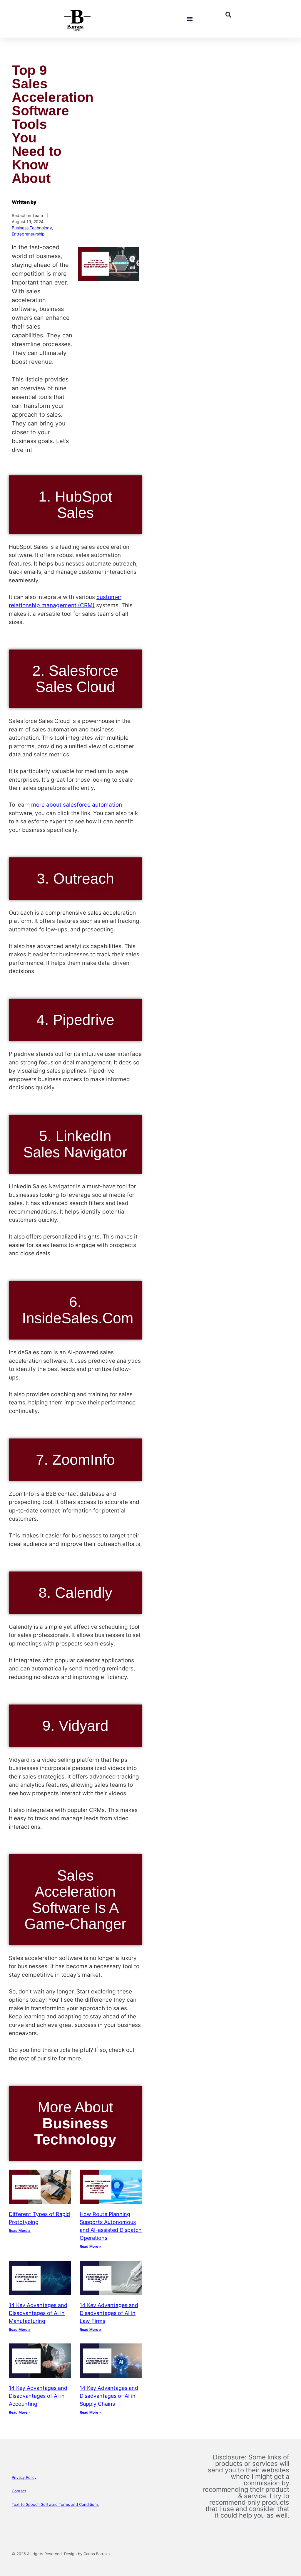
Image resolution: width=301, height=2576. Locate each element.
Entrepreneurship (28, 234)
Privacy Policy (24, 2477)
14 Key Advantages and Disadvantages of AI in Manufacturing (38, 2313)
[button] (189, 19)
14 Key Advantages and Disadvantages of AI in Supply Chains (109, 2396)
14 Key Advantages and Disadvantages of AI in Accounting (38, 2396)
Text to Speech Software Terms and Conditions (55, 2504)
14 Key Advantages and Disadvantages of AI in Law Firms (109, 2313)
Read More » (20, 2231)
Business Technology (32, 228)
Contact (19, 2491)
